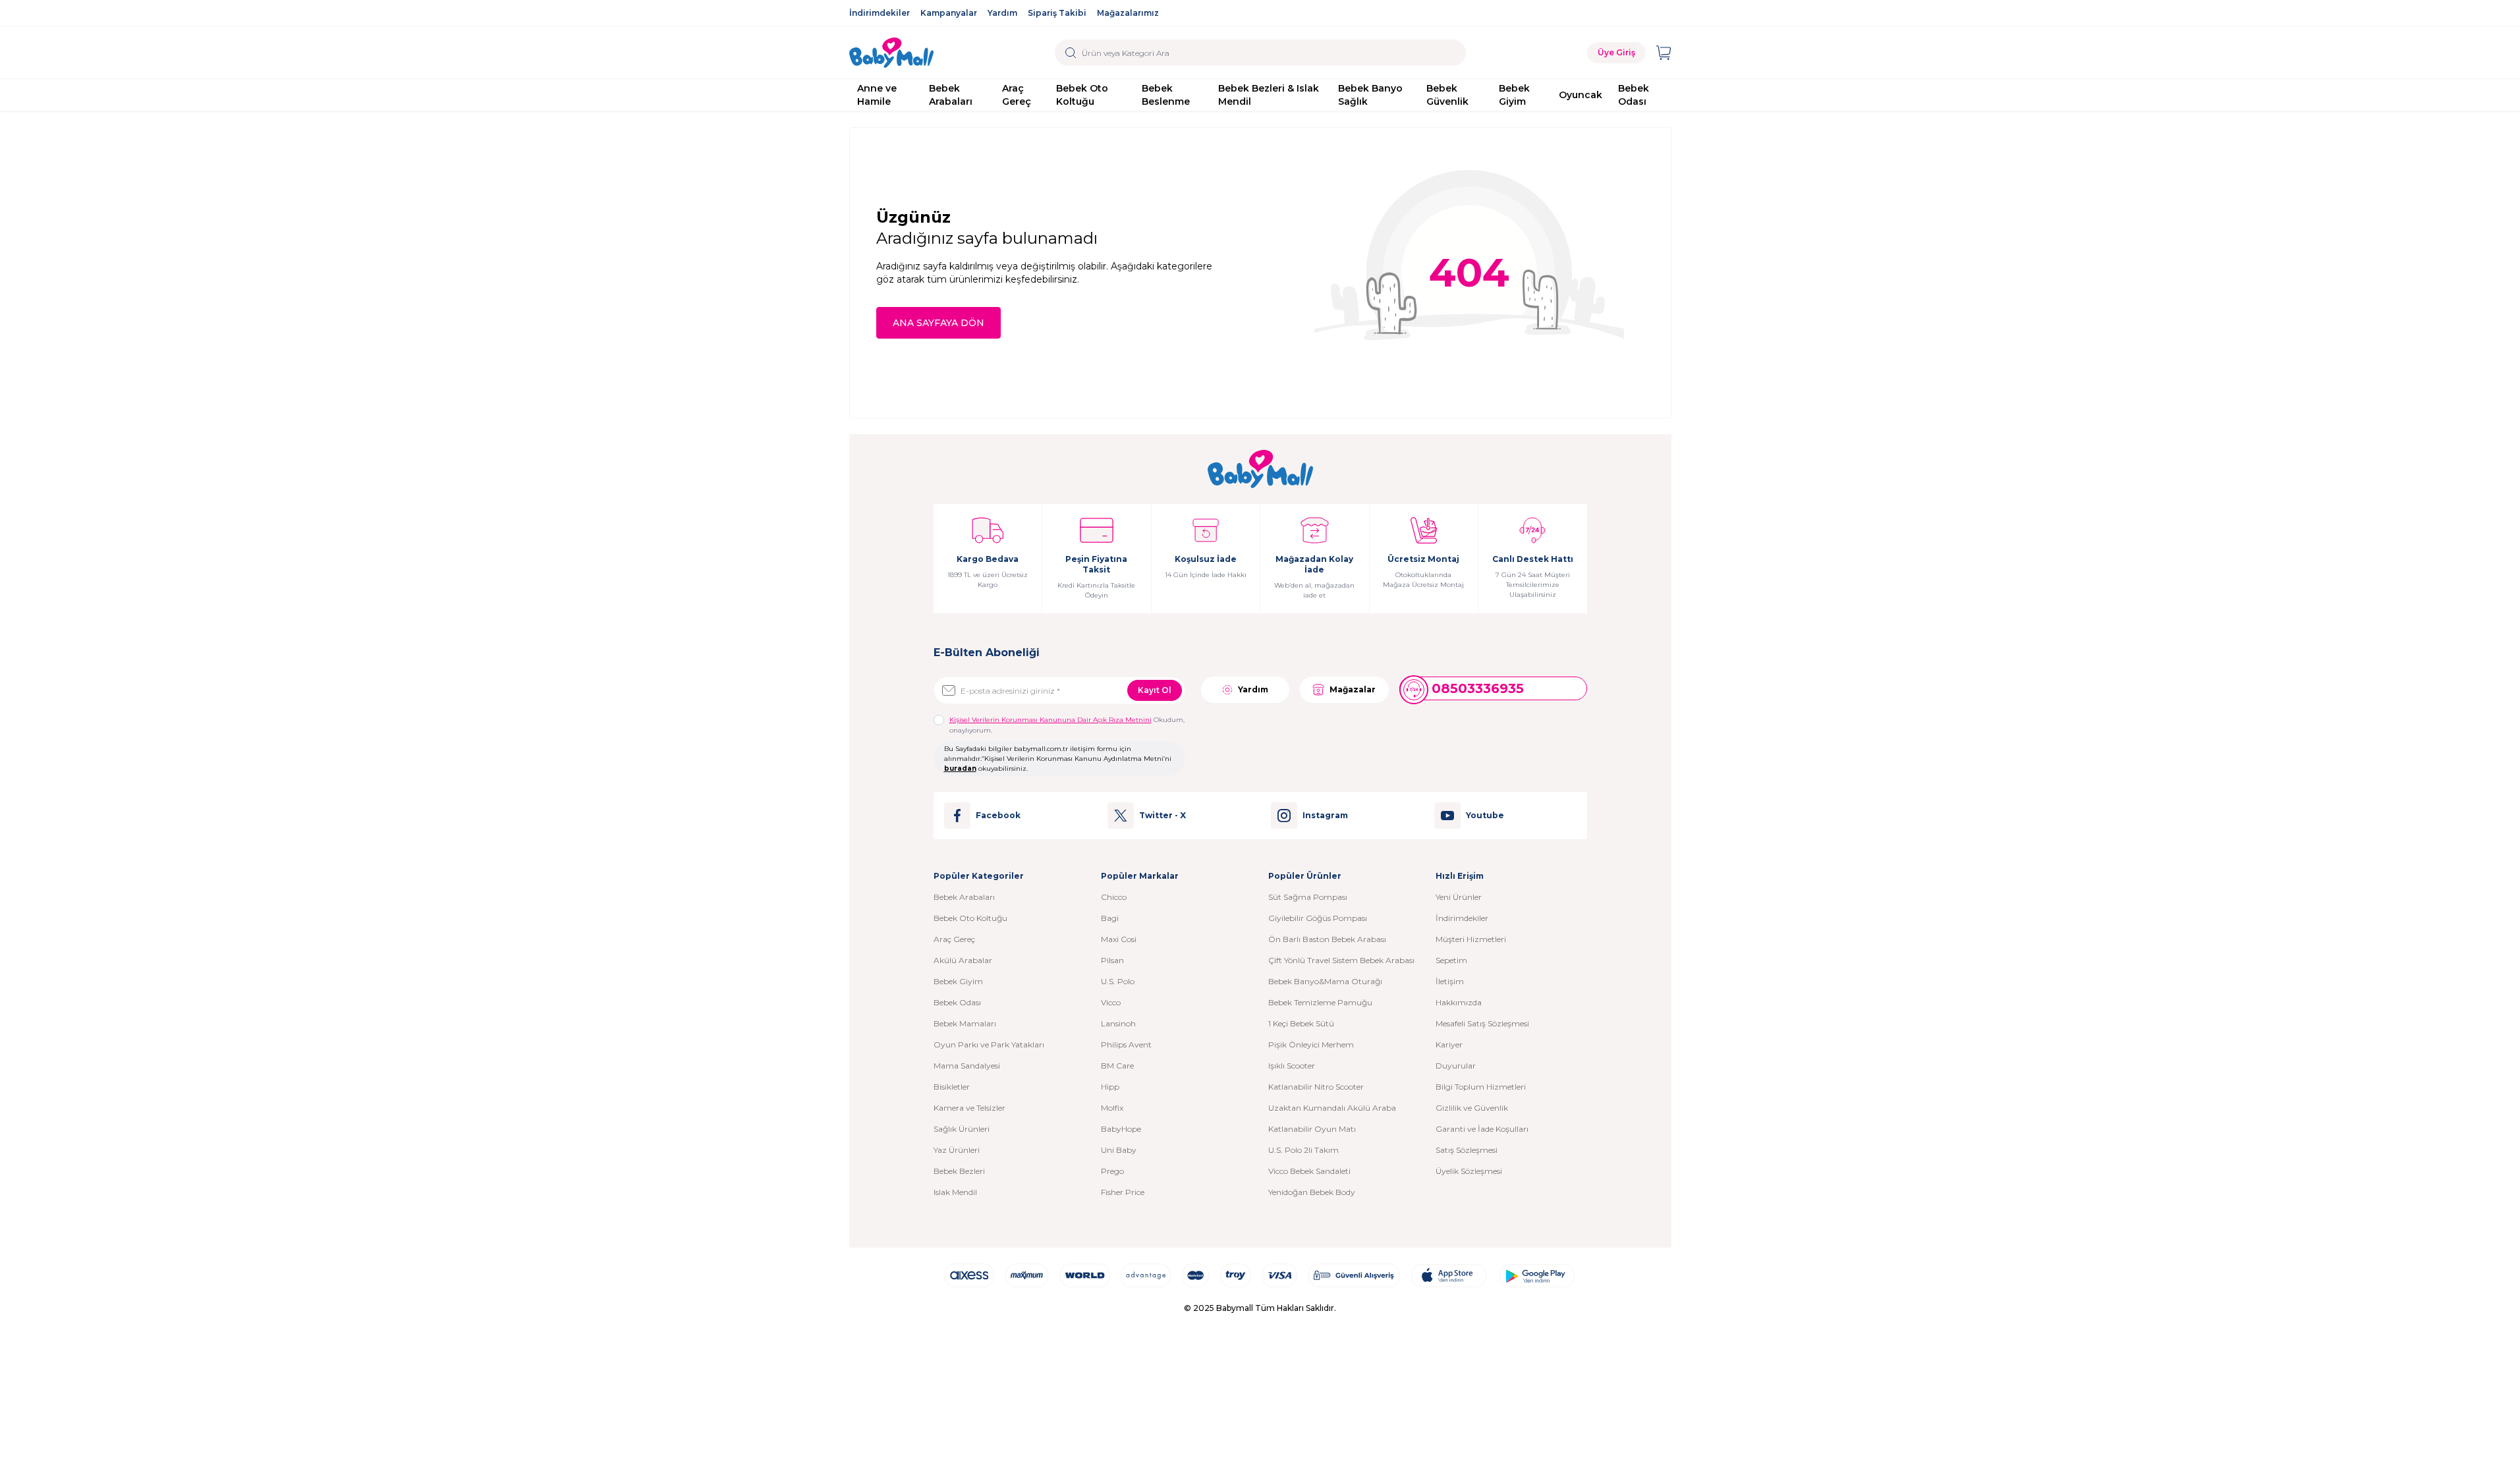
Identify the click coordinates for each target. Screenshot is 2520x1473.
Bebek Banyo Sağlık (1370, 95)
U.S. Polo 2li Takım (1303, 1150)
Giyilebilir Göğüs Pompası (1318, 918)
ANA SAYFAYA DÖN (938, 323)
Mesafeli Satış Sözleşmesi (1482, 1023)
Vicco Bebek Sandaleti (1309, 1171)
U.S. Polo (1118, 981)
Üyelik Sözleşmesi (1469, 1171)
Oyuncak (1581, 95)
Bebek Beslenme (1166, 95)
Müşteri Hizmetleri (1471, 939)
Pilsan (1112, 960)
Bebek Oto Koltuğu (1082, 95)
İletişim (1450, 981)
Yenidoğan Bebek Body (1312, 1192)
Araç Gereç (1017, 95)
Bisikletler (952, 1087)
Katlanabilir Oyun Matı (1312, 1129)
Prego (1112, 1171)
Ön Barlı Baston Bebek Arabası (1327, 939)
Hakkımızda (1459, 1002)
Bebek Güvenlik (1447, 95)
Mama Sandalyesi (967, 1066)
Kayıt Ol (1155, 690)
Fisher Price (1123, 1192)
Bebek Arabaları (951, 95)
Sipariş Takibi (1057, 13)
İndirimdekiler (880, 13)
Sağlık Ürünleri (962, 1129)
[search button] (1071, 53)
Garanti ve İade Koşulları (1482, 1129)
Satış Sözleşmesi (1467, 1150)
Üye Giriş (1616, 52)
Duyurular (1456, 1066)
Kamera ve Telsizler (969, 1108)
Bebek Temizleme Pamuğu (1320, 1002)
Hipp (1110, 1087)
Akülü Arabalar (963, 960)
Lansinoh (1118, 1023)
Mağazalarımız (1128, 13)
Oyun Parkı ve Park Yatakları (989, 1044)
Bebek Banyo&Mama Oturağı (1325, 981)
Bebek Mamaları (965, 1023)
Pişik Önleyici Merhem (1311, 1044)
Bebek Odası (1634, 95)
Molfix (1112, 1108)
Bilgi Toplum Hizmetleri (1481, 1087)
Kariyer (1449, 1044)
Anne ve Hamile (877, 95)
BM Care (1117, 1066)
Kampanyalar (949, 13)
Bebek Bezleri (959, 1171)
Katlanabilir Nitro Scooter (1316, 1087)
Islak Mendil (955, 1192)
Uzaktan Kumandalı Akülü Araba (1332, 1108)
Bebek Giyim (1514, 95)
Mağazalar (1353, 689)
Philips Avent (1126, 1044)
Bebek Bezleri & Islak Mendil (1269, 95)
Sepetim (1451, 960)
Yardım (1002, 13)
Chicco (1114, 897)
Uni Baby (1119, 1150)
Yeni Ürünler (1459, 897)
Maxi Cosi (1119, 939)
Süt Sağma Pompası (1308, 897)
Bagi (1110, 918)
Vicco (1111, 1002)
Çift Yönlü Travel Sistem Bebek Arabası (1341, 960)
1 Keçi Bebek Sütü (1301, 1023)
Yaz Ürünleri (957, 1150)
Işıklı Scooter (1292, 1066)
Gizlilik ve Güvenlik (1472, 1108)
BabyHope (1121, 1129)
